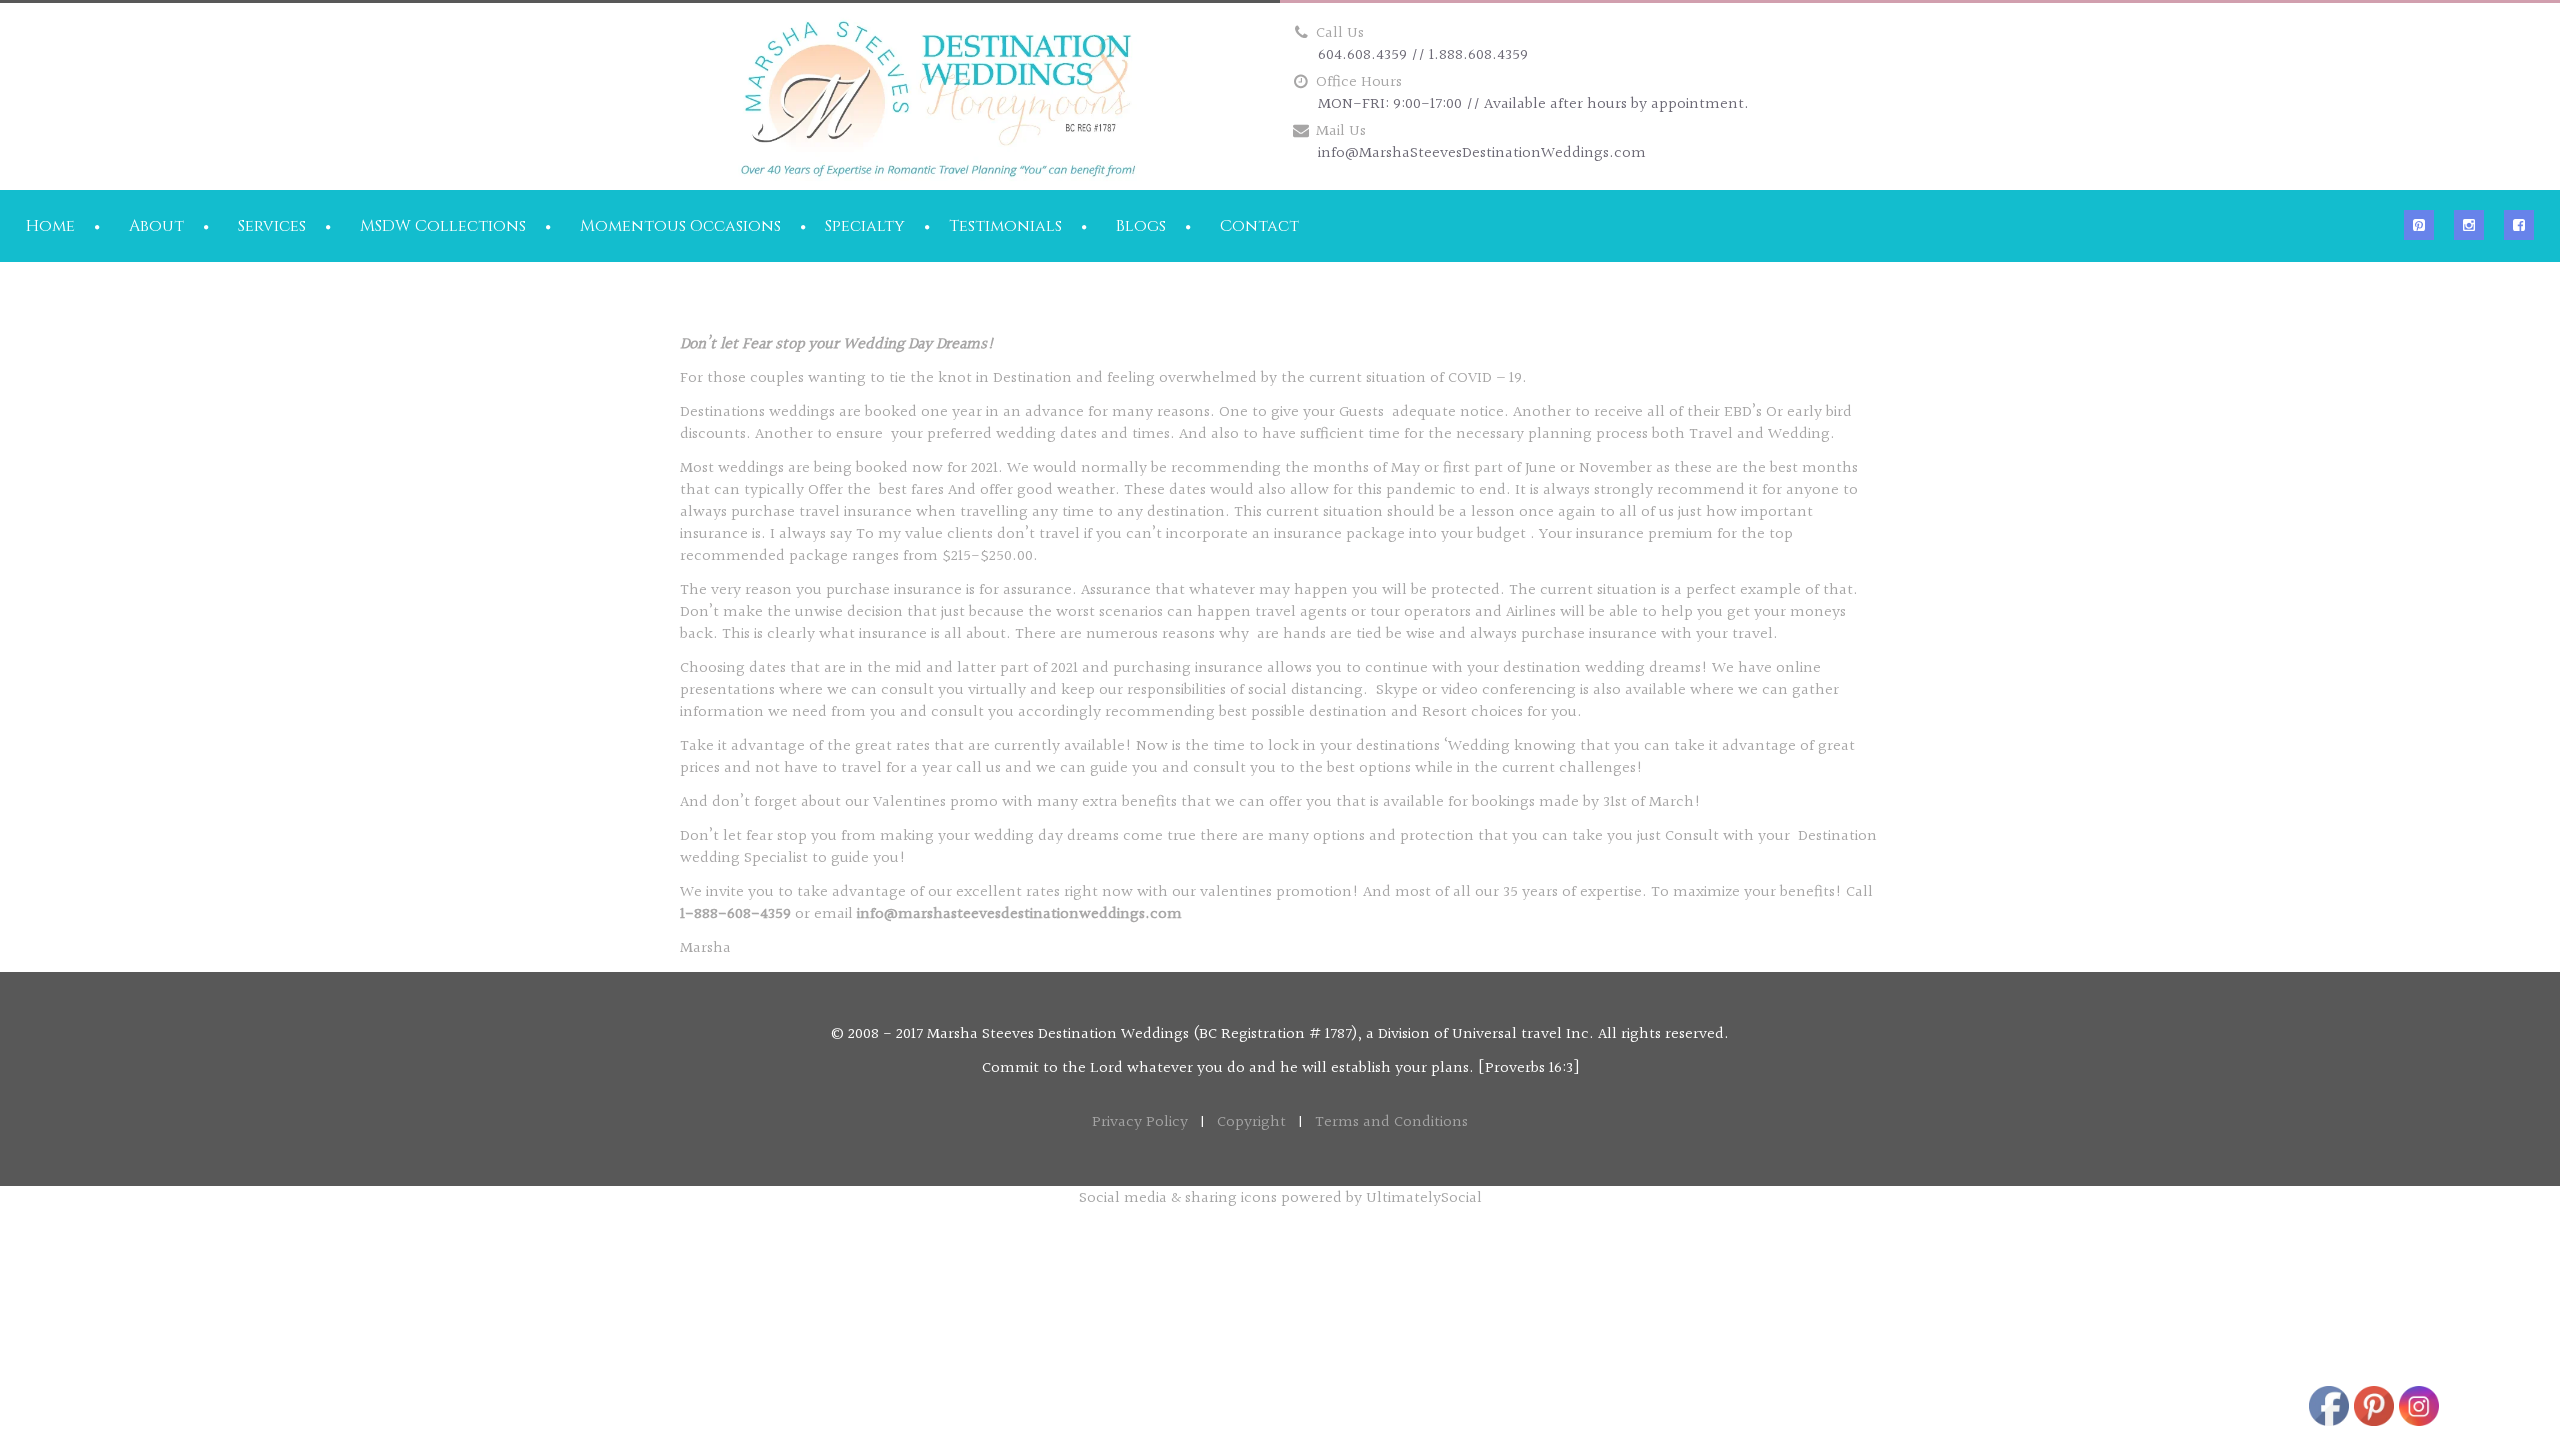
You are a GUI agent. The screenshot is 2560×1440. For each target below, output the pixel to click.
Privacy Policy (1140, 1122)
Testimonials (1005, 226)
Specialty (865, 226)
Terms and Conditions (1391, 1122)
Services (272, 226)
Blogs (1141, 226)
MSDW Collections (443, 226)
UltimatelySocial (1424, 1198)
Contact (1259, 226)
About (156, 226)
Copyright (1251, 1122)
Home (50, 226)
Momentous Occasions (680, 226)
